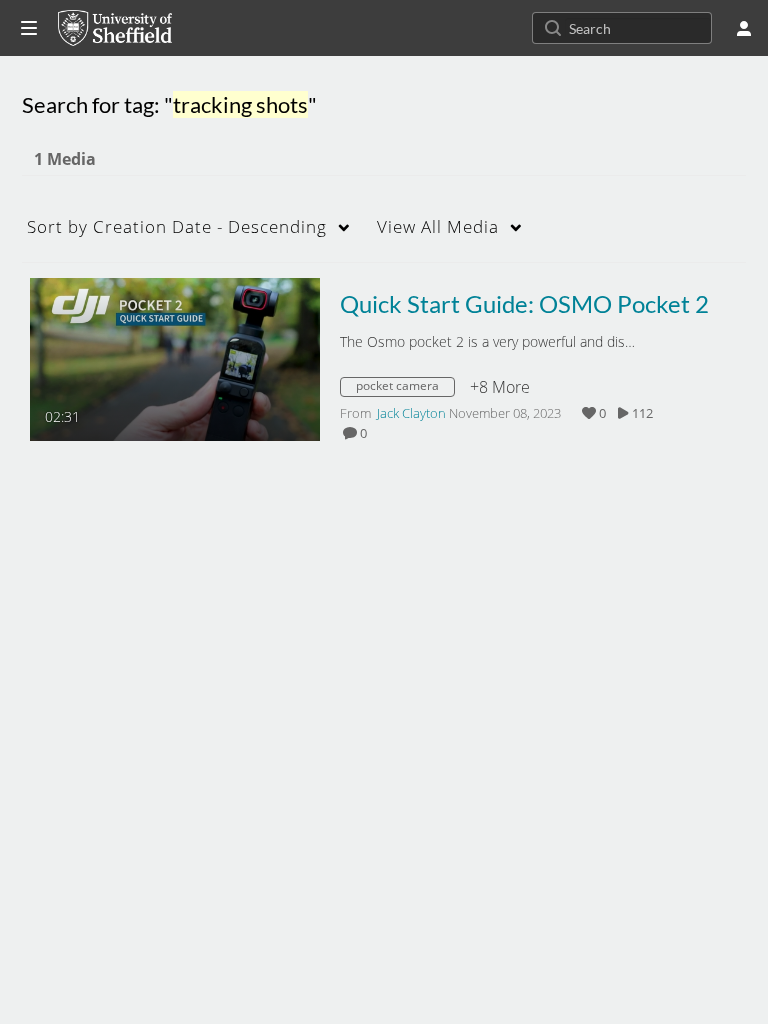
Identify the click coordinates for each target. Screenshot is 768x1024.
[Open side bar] (29, 28)
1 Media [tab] (65, 159)
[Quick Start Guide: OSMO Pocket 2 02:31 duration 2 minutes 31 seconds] (175, 358)
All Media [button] (438, 226)
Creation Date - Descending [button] (177, 226)
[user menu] (744, 28)
